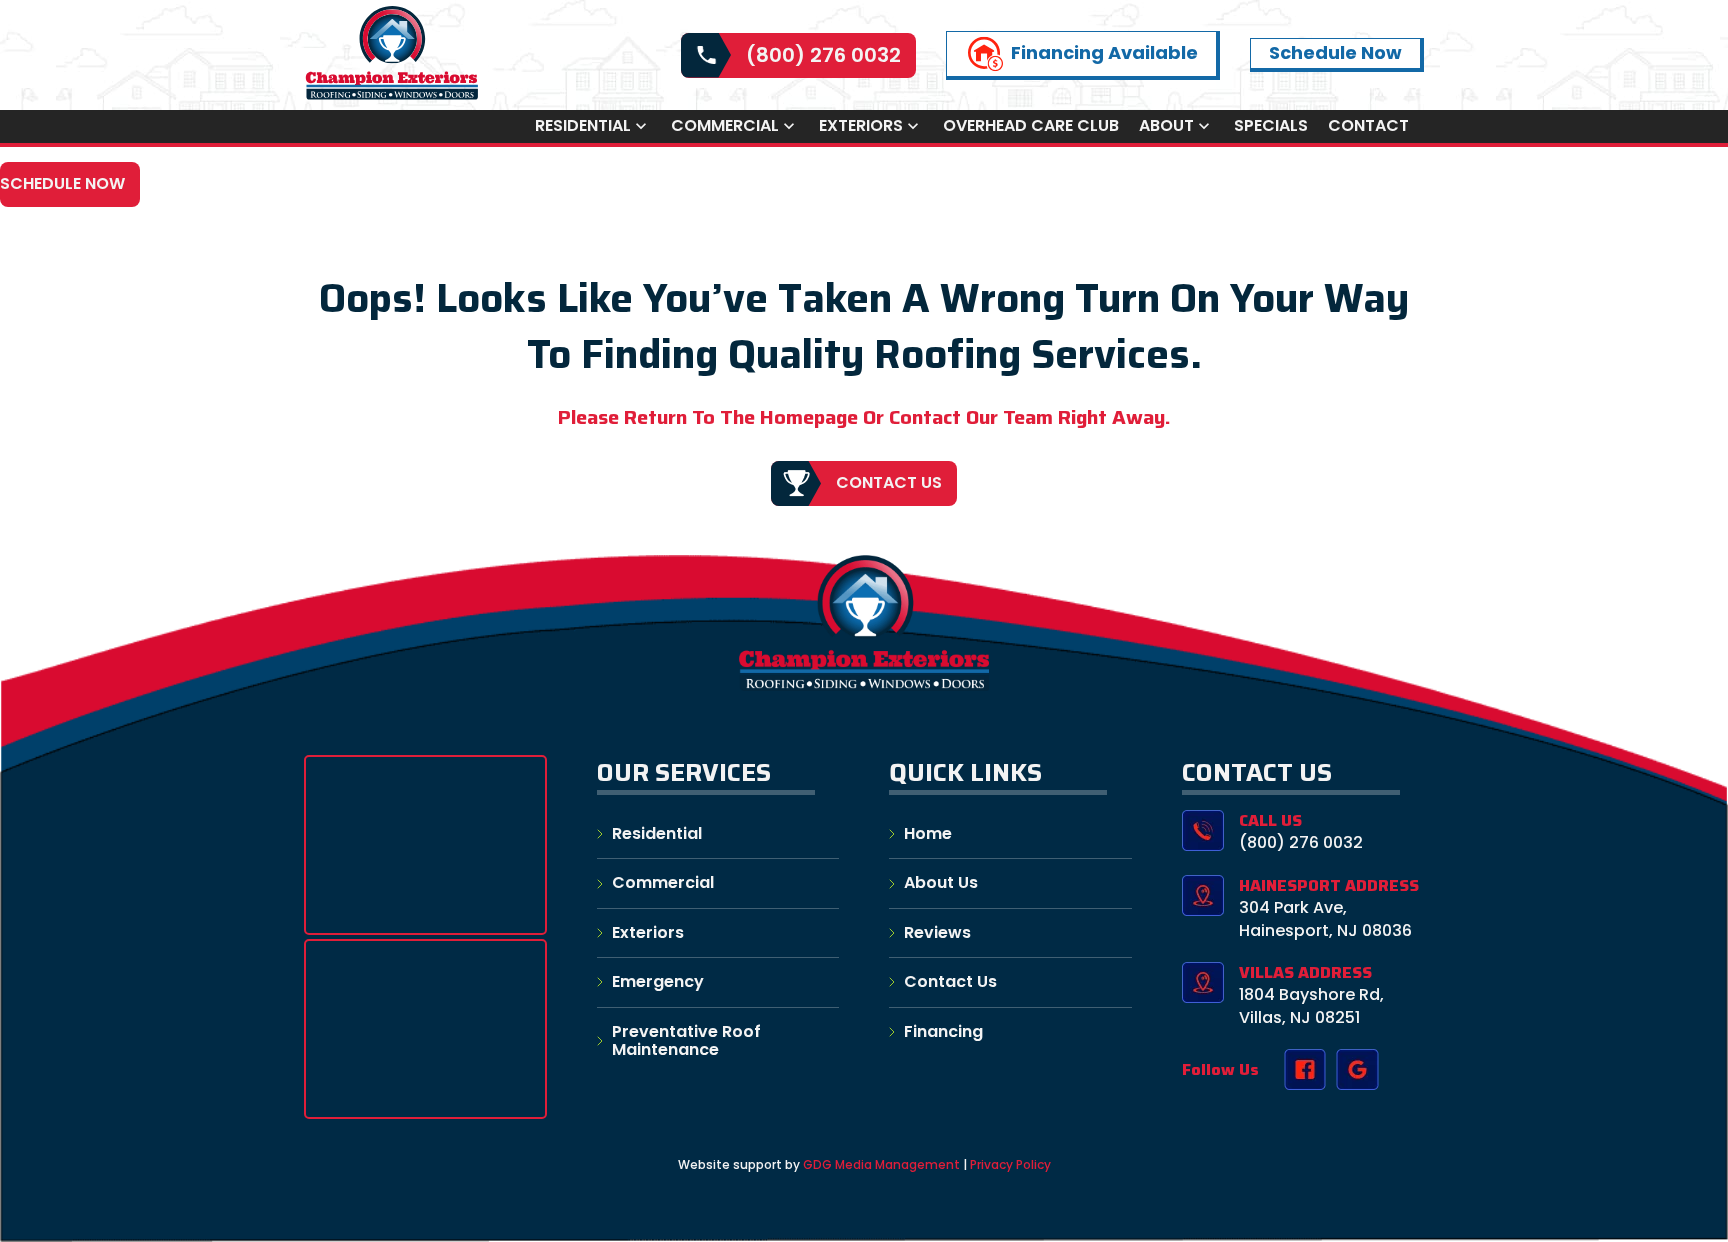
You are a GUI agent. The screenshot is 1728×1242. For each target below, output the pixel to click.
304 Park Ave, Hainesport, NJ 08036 (1325, 918)
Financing (943, 1031)
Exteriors (861, 126)
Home (928, 833)
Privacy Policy (1010, 1164)
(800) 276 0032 (823, 55)
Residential (583, 126)
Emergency (658, 981)
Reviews (937, 932)
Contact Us (889, 482)
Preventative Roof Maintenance (686, 1040)
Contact (1368, 126)
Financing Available (1104, 52)
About (1166, 126)
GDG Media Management (880, 1164)
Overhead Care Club (1031, 126)
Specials (1271, 126)
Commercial (725, 126)
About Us (941, 882)
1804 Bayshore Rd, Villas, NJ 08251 (1311, 1005)
